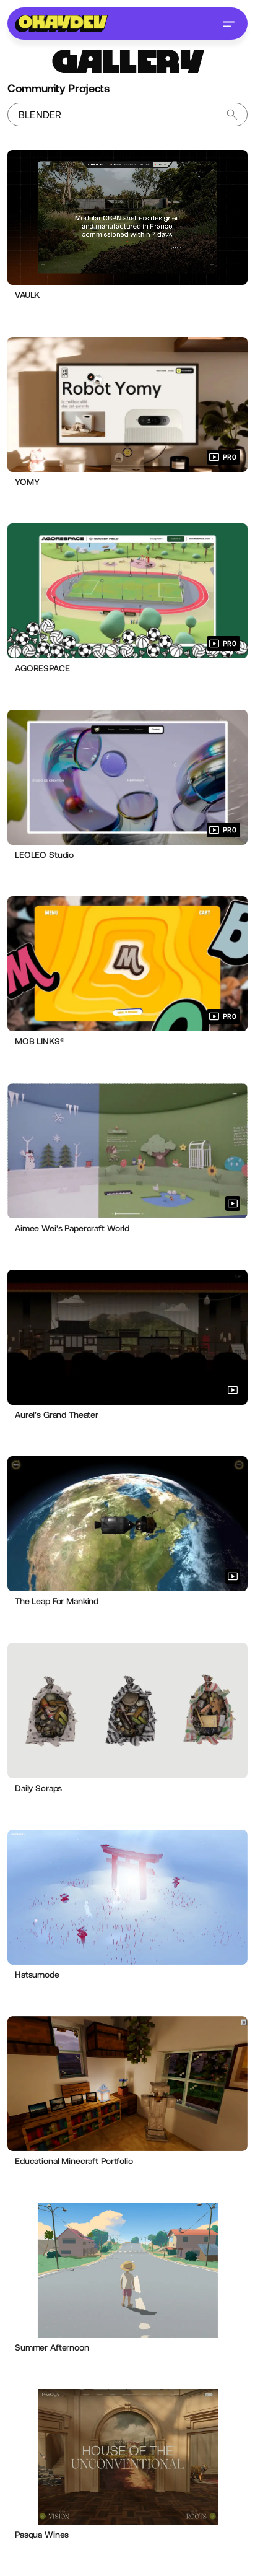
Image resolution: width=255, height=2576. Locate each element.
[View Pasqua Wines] (127, 2456)
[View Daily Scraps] (127, 1710)
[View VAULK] (127, 217)
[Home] (61, 24)
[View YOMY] (127, 404)
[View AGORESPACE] (127, 591)
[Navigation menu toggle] (228, 24)
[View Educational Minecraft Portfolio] (127, 2084)
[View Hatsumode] (127, 1897)
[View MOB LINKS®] (127, 964)
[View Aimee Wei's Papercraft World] (127, 1151)
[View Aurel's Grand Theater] (127, 1337)
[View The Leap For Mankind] (127, 1524)
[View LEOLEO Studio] (127, 777)
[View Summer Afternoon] (127, 2270)
